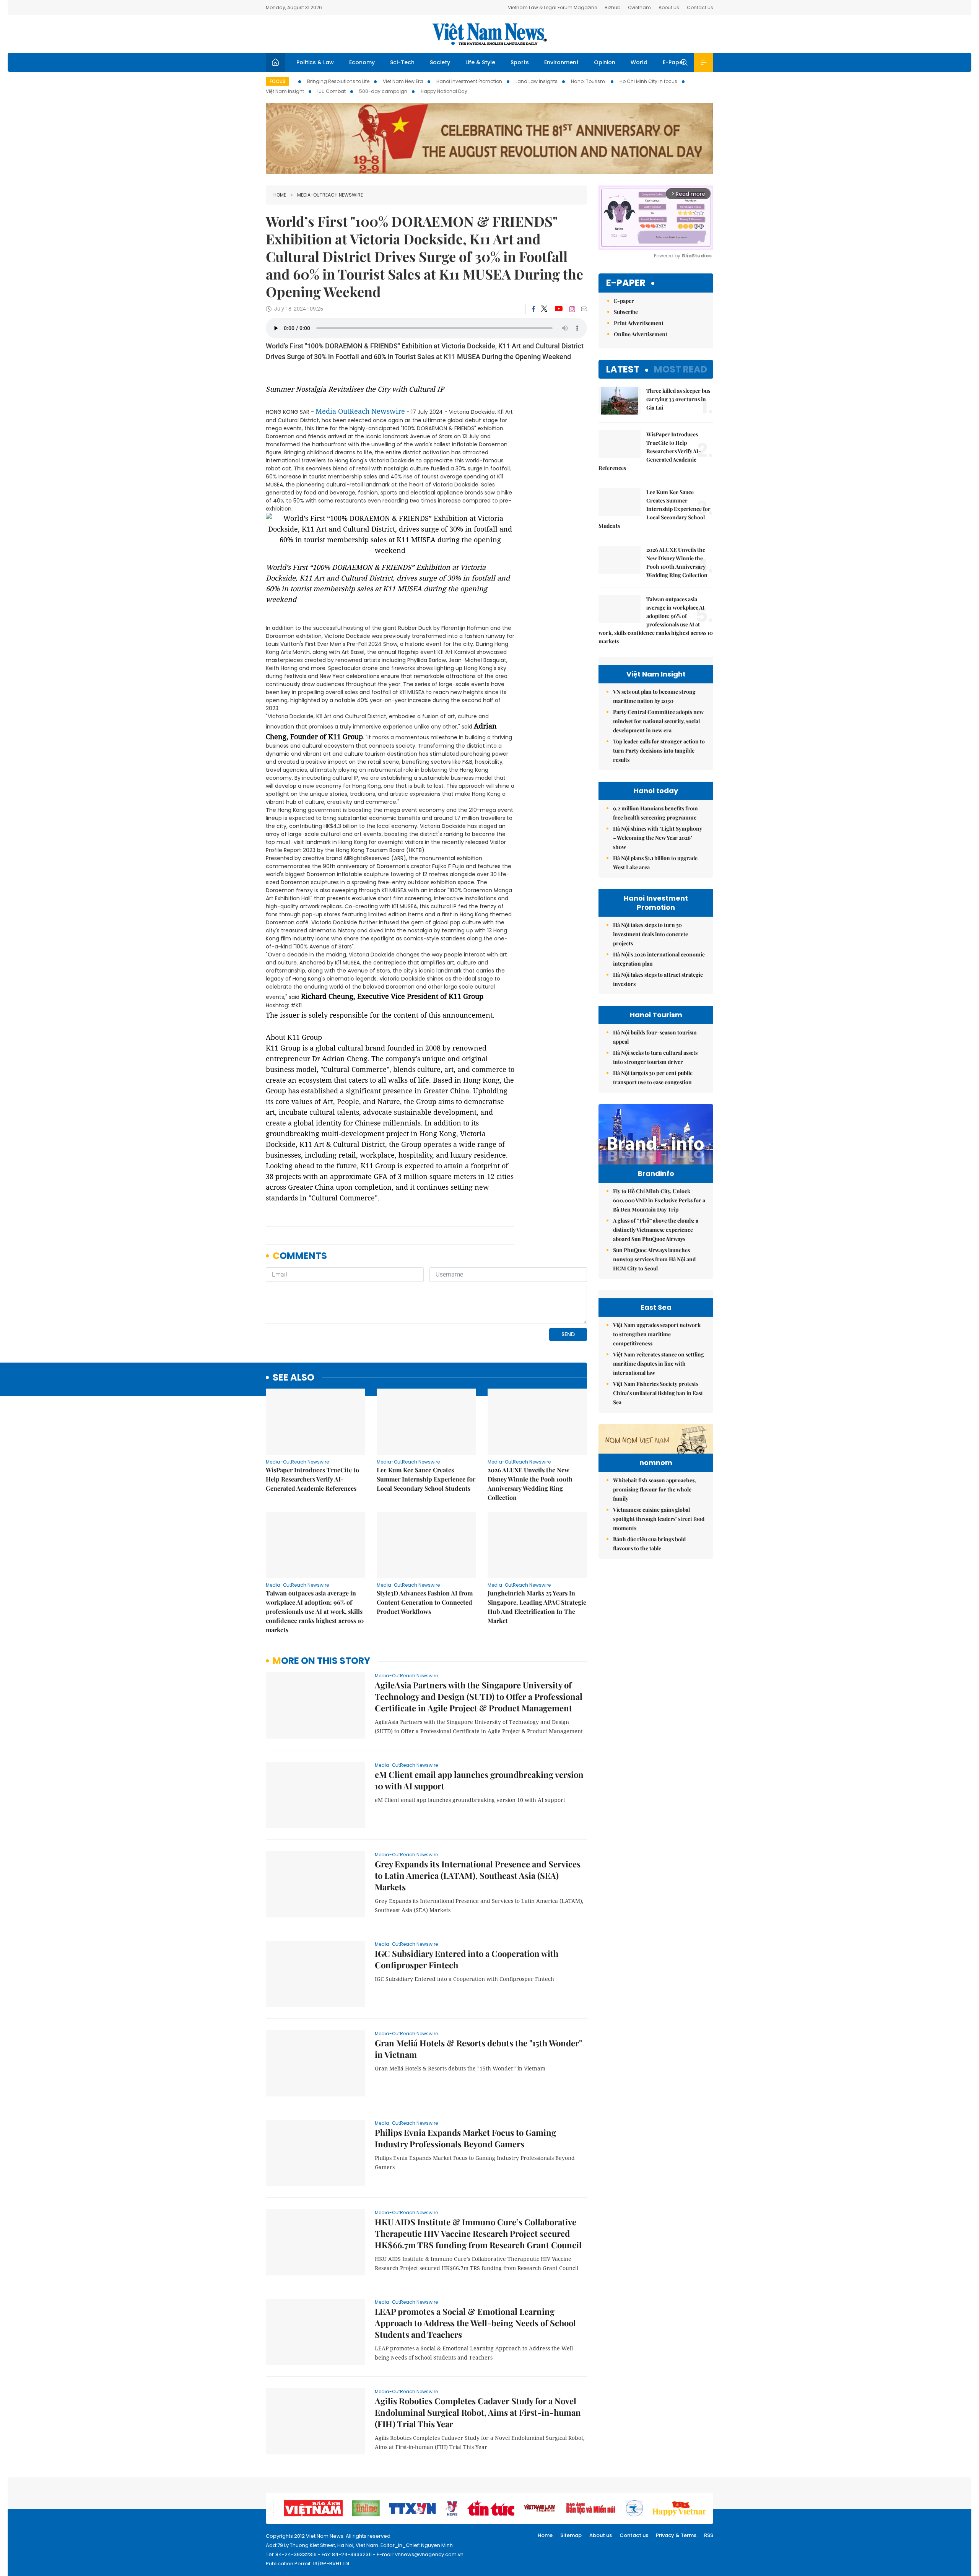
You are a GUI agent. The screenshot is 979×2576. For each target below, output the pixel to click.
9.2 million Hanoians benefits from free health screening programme (655, 813)
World (639, 62)
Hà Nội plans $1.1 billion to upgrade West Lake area (655, 863)
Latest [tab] (623, 369)
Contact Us (700, 7)
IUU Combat (332, 91)
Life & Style (480, 62)
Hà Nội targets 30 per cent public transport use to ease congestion (653, 1077)
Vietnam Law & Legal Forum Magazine (552, 7)
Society (440, 62)
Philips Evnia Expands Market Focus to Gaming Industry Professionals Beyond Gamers (465, 2138)
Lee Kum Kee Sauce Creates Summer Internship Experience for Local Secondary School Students (426, 1479)
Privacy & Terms (676, 2535)
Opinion (605, 62)
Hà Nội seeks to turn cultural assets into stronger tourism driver (655, 1057)
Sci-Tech (402, 62)
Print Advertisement (639, 323)
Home (280, 195)
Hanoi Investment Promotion (469, 81)
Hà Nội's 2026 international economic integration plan (659, 959)
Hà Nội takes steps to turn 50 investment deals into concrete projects (650, 934)
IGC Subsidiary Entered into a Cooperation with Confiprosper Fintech (467, 1959)
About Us (669, 7)
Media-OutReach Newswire (330, 195)
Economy (362, 62)
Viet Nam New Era (403, 81)
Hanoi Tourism (589, 81)
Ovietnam (639, 7)
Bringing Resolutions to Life (338, 81)
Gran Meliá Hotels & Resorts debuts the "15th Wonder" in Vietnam (478, 2049)
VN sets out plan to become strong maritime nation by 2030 (654, 696)
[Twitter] (545, 309)
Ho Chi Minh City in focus (648, 81)
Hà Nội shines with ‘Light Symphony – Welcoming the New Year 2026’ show (658, 838)
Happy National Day (444, 91)
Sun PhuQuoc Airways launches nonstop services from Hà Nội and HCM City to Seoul (654, 1259)
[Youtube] (559, 309)
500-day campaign (383, 91)
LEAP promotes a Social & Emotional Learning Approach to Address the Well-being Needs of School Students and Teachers (475, 2323)
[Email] (584, 309)
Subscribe (626, 312)
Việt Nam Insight (285, 91)
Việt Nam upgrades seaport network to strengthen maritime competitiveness (657, 1334)
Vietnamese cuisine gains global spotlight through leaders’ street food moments (659, 1519)
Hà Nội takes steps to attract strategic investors (658, 979)
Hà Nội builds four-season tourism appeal (655, 1037)
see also (294, 1378)
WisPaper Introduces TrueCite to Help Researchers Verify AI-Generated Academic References (312, 1479)
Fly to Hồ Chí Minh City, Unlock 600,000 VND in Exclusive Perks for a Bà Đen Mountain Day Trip (659, 1200)
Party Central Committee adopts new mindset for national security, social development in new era (658, 721)
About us (601, 2535)
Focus (277, 81)
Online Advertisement (641, 334)
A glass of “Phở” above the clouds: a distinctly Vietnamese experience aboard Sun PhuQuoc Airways (656, 1230)
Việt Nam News (489, 34)
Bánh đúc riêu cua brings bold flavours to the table (649, 1544)
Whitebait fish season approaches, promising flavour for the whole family (655, 1489)
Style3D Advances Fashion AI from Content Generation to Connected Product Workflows (425, 1602)
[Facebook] (533, 309)
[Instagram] (572, 309)
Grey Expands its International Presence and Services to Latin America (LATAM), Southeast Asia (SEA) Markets (478, 1875)
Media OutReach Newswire (360, 411)
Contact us (634, 2535)
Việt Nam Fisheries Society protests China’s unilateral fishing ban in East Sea (658, 1393)
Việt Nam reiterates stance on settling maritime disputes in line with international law (659, 1364)
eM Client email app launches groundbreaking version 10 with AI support (479, 1780)
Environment (561, 62)
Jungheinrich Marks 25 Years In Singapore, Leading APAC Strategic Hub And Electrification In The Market (537, 1607)
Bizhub (612, 7)
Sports (520, 62)
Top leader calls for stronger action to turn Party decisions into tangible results (659, 751)
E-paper (626, 283)
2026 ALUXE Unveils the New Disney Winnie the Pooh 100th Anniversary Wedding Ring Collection (530, 1484)
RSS (709, 2535)
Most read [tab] (681, 369)
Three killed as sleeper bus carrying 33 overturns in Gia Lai (678, 399)
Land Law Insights (537, 81)
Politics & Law (315, 62)
